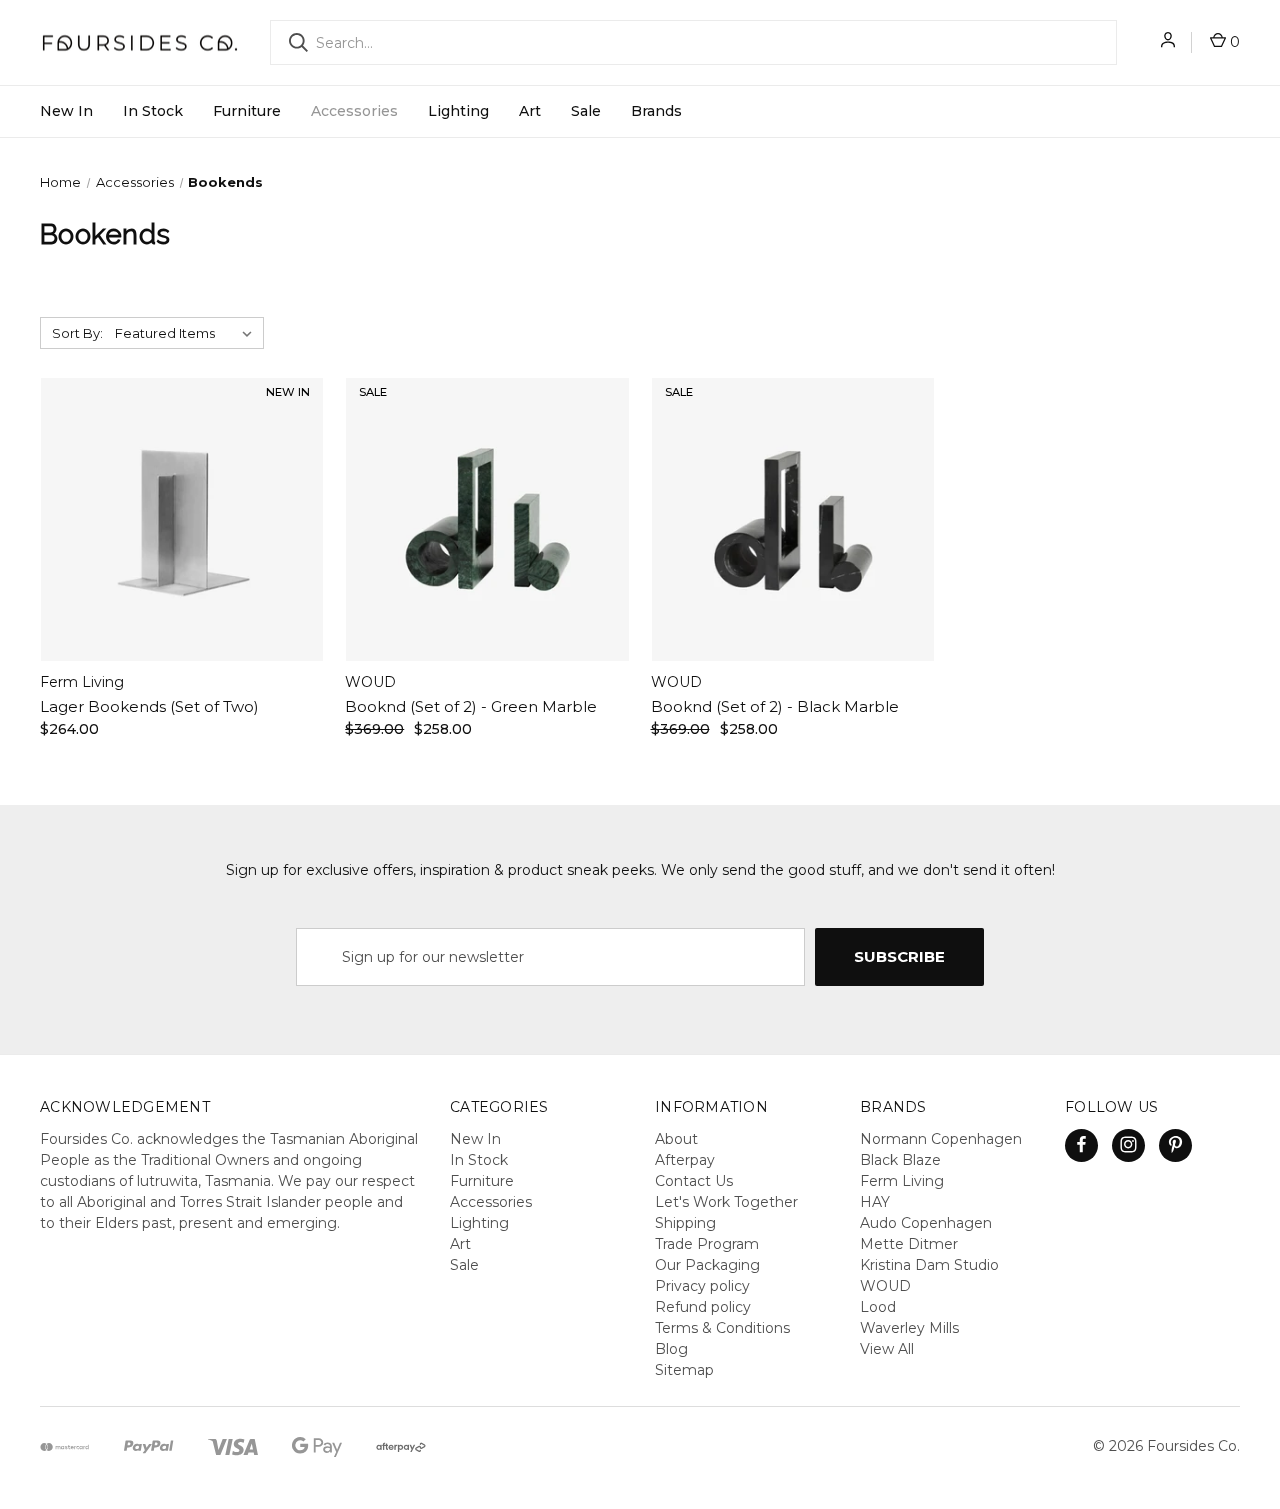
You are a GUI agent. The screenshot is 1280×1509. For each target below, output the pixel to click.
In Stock (153, 111)
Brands (656, 111)
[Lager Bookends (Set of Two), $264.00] (182, 519)
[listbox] (187, 333)
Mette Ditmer (909, 1244)
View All (887, 1349)
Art (530, 111)
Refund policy (703, 1307)
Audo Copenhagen (926, 1223)
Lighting (458, 111)
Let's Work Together (726, 1202)
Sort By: (77, 333)
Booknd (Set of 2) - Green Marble (471, 706)
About (676, 1139)
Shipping (685, 1223)
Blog (671, 1349)
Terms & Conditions (722, 1328)
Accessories (354, 111)
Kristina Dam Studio (929, 1265)
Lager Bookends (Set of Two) (149, 706)
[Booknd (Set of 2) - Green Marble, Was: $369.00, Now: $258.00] (487, 519)
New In (66, 111)
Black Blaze (900, 1160)
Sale (586, 111)
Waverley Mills (909, 1328)
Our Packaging (707, 1265)
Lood (878, 1307)
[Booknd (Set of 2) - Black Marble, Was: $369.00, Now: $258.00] (793, 519)
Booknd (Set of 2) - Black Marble (775, 706)
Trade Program (707, 1244)
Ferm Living (902, 1181)
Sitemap (684, 1370)
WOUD (885, 1286)
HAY (875, 1202)
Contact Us (694, 1181)
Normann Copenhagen (941, 1139)
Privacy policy (702, 1286)
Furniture (247, 111)
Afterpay (685, 1160)
